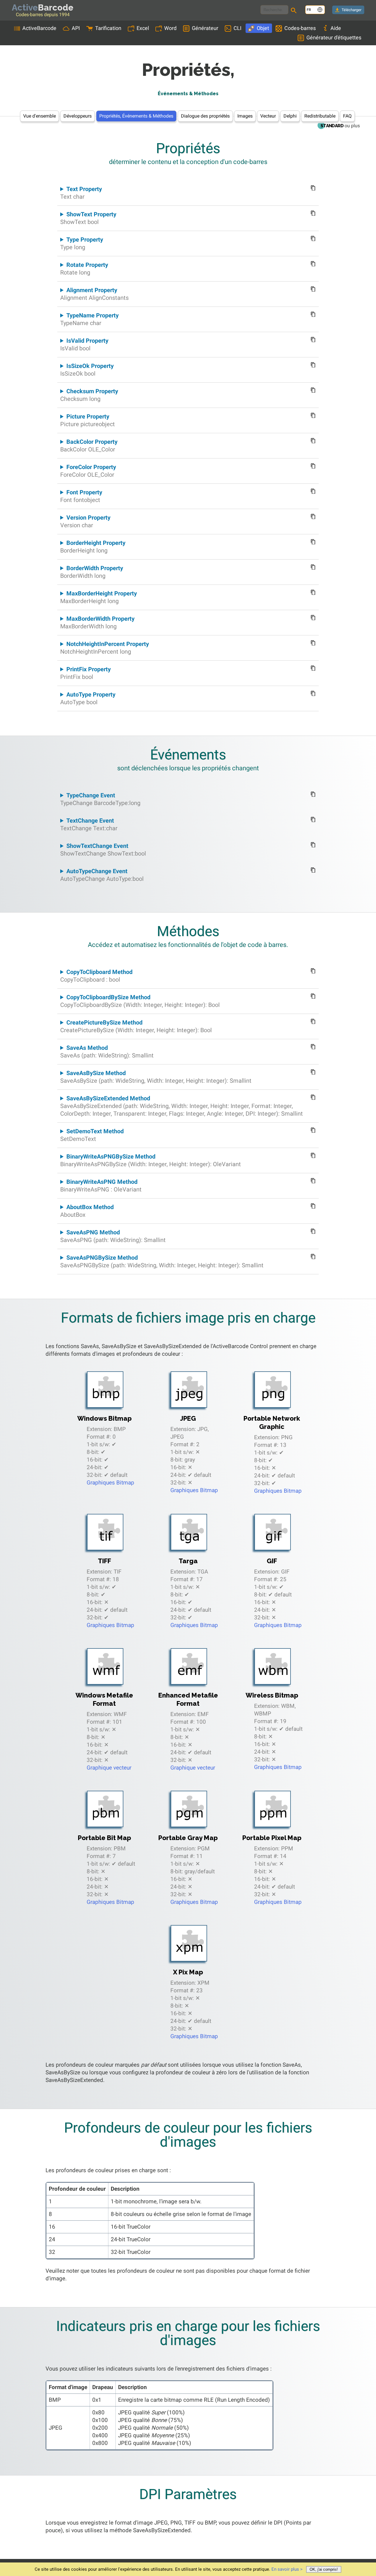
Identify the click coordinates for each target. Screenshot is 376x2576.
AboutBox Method (87, 1211)
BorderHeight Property (93, 547)
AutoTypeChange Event (102, 875)
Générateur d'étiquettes (334, 37)
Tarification (108, 28)
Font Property (81, 496)
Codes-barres (300, 28)
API (76, 28)
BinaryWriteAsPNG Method (101, 1186)
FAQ (347, 116)
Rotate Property (84, 269)
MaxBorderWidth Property (97, 622)
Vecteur (268, 116)
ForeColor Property (88, 471)
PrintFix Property (85, 673)
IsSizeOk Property (87, 370)
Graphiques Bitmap (110, 1483)
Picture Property (88, 420)
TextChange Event (89, 824)
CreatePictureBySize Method (136, 1026)
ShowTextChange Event (103, 850)
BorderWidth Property (92, 572)
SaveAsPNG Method (113, 1236)
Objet (263, 28)
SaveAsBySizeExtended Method (182, 1106)
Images (245, 116)
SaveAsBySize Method (156, 1077)
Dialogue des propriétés (205, 116)
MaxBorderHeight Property (99, 597)
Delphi (290, 116)
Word (170, 28)
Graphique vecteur (109, 1768)
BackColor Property (89, 446)
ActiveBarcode (39, 28)
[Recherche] (295, 11)
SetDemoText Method (92, 1135)
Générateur (205, 28)
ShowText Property (88, 218)
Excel (143, 28)
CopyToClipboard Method (96, 976)
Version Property (85, 521)
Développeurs (78, 116)
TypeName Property (89, 319)
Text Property (81, 193)
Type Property (82, 243)
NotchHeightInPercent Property (105, 648)
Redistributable (320, 116)
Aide (336, 28)
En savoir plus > (287, 2569)
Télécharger (351, 10)
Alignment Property (94, 294)
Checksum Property (89, 395)
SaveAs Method (107, 1052)
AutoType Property (88, 698)
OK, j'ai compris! (324, 2569)
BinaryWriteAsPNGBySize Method (151, 1160)
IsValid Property (84, 344)
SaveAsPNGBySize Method (162, 1261)
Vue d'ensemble (40, 116)
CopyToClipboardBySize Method (140, 1001)
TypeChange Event (100, 799)
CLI (237, 28)
